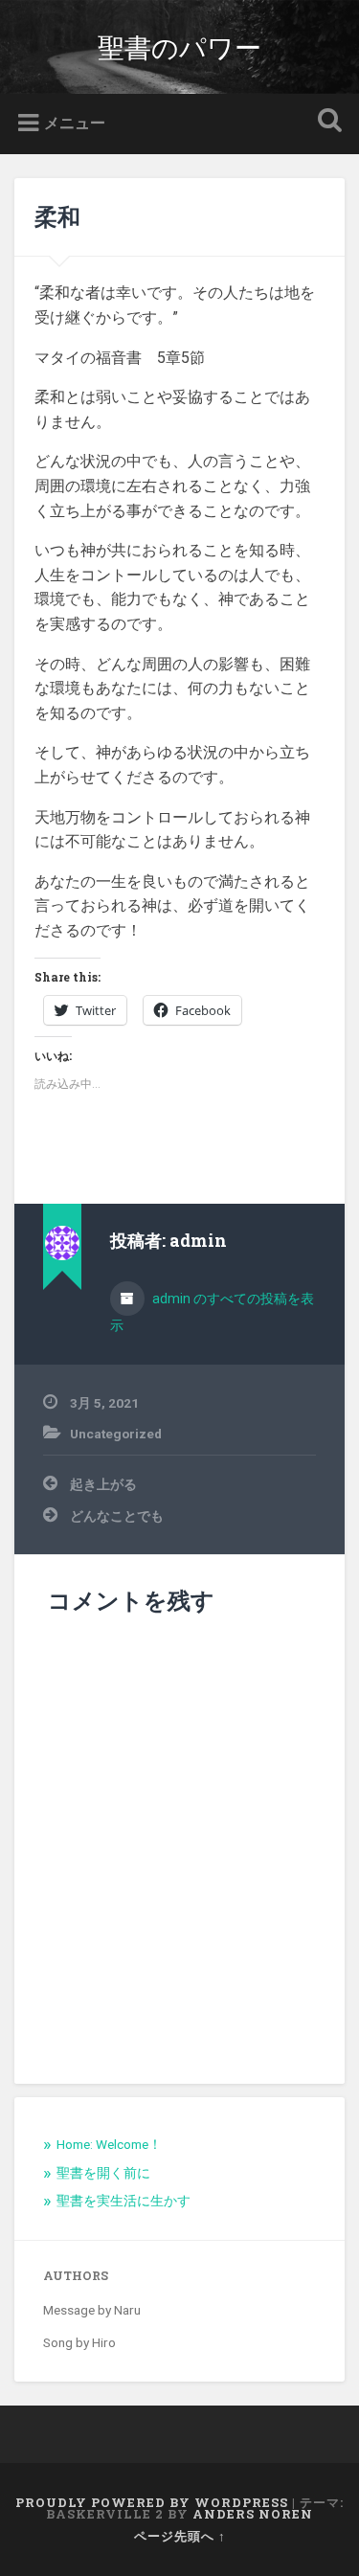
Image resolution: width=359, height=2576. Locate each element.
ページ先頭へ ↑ (180, 2536)
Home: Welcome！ (109, 2144)
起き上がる (103, 1484)
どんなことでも (117, 1516)
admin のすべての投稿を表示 (212, 1312)
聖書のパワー (179, 46)
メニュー (75, 123)
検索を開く (325, 122)
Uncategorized (116, 1434)
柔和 (57, 216)
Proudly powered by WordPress (152, 2502)
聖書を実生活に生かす (123, 2201)
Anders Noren (253, 2514)
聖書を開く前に (103, 2173)
